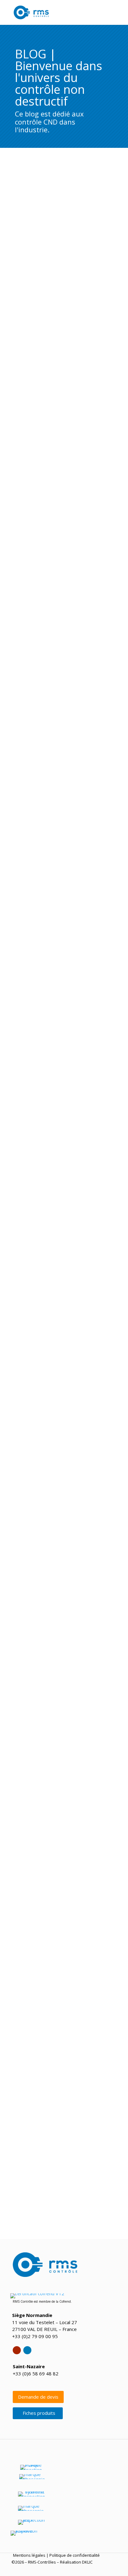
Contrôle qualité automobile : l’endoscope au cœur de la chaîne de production (59, 268)
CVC (50, 1557)
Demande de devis (38, 2397)
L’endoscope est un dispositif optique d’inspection (51, 2077)
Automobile (39, 277)
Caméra (38, 1106)
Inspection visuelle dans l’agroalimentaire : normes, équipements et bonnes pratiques (57, 590)
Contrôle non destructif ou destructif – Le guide (63, 1190)
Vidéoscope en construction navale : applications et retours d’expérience (64, 480)
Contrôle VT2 (40, 392)
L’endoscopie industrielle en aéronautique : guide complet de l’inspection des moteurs (64, 796)
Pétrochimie (96, 598)
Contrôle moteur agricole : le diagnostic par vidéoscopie (58, 1906)
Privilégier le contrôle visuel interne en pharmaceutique (52, 1282)
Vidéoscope (84, 277)
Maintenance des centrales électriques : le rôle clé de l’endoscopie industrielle (61, 384)
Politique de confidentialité (75, 2555)
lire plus (16, 327)
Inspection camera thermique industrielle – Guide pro (64, 1995)
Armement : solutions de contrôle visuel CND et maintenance (62, 898)
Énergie (59, 392)
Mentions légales (29, 2555)
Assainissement (44, 1826)
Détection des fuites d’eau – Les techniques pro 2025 (62, 1817)
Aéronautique (43, 804)
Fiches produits (39, 2413)
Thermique (65, 1557)
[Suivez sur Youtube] (17, 2350)
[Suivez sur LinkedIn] (27, 2350)
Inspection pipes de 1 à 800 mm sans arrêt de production (59, 1097)
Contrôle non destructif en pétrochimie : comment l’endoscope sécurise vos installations (62, 692)
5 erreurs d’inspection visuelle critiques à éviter (62, 991)
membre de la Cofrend (55, 2301)
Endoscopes (62, 277)
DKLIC (87, 2562)
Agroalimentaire (45, 598)
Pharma (60, 1290)
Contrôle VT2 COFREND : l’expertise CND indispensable (54, 1460)
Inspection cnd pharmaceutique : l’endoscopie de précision (64, 1646)
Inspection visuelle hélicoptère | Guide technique (64, 1374)
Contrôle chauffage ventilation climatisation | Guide (60, 1549)
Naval (36, 489)
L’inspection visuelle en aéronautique (50, 1732)
